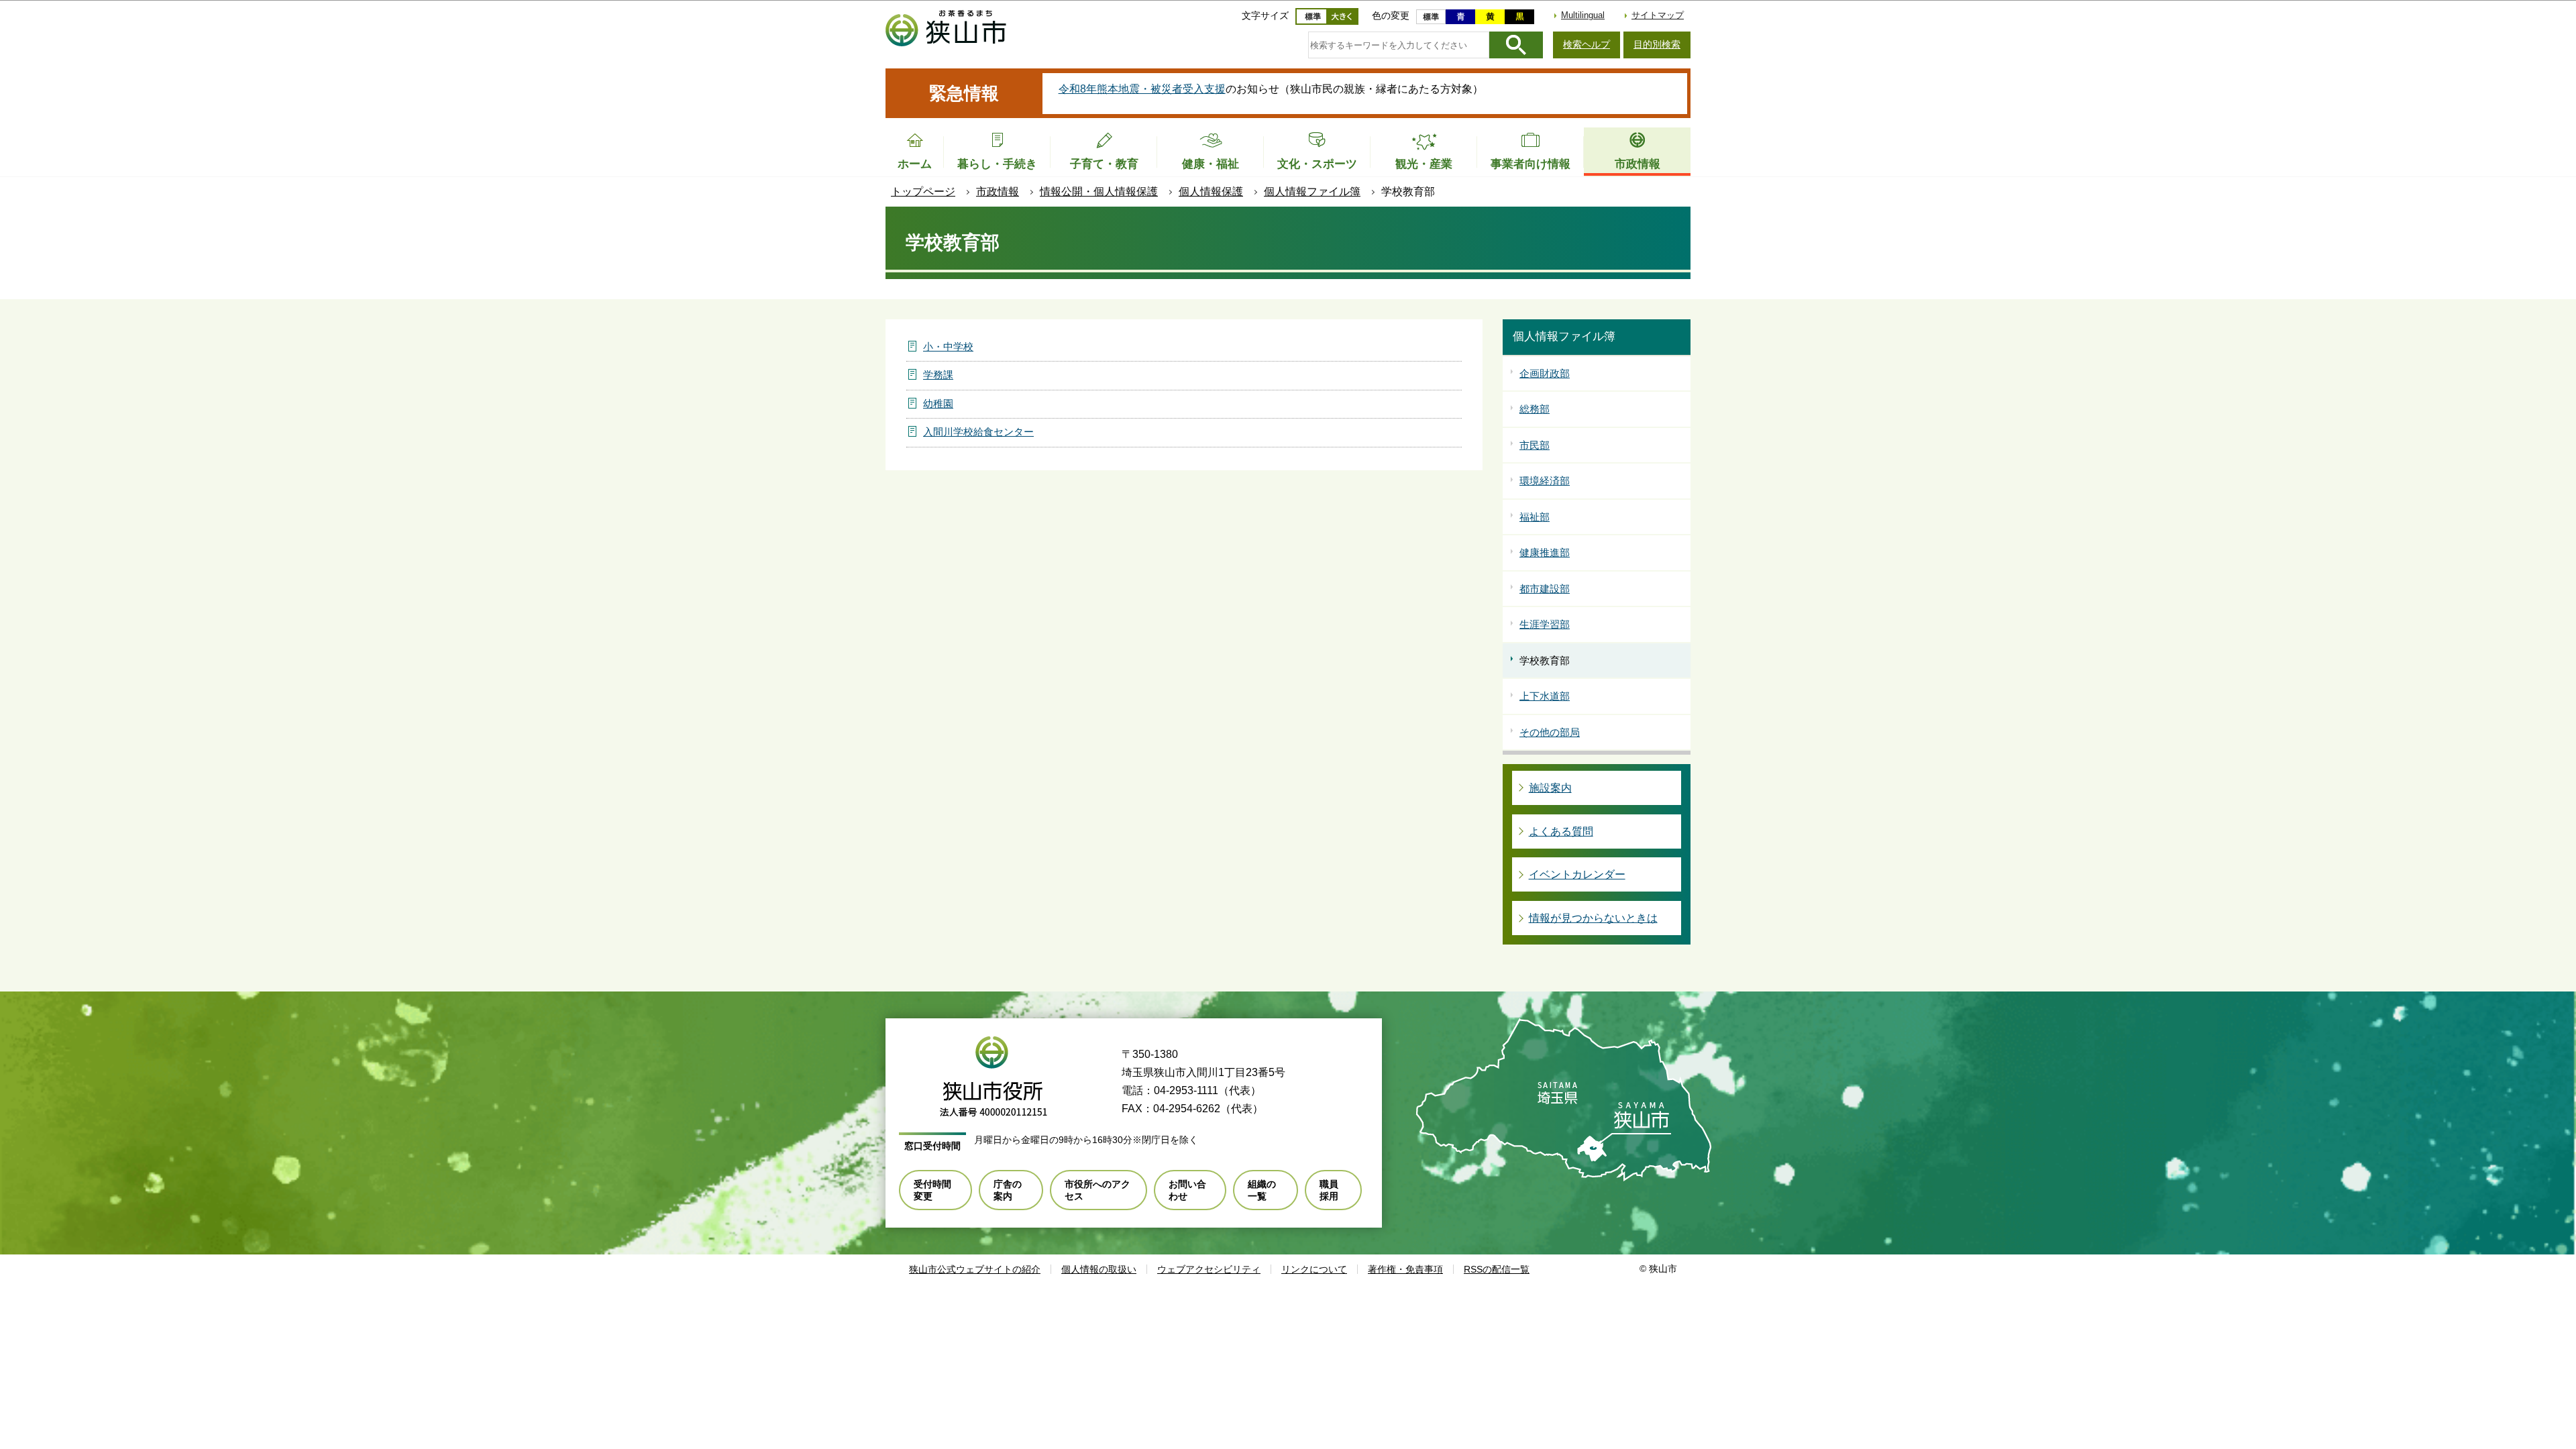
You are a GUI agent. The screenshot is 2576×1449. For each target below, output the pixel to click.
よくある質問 (1561, 831)
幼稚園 (938, 404)
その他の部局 (1550, 732)
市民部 (1535, 445)
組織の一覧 (1262, 1190)
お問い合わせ (1187, 1190)
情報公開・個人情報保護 (1099, 192)
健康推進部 (1545, 552)
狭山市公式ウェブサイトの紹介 (975, 1269)
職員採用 (1329, 1190)
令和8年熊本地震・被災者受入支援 (1142, 89)
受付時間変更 (932, 1190)
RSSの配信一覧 (1497, 1269)
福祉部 (1535, 517)
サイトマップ (1658, 15)
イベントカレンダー (1577, 874)
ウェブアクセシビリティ (1209, 1269)
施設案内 (1550, 788)
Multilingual (1583, 15)
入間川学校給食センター (978, 432)
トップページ (923, 192)
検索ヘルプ (1587, 44)
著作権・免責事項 (1405, 1269)
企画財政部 (1545, 373)
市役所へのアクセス (1097, 1190)
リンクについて (1314, 1269)
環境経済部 (1545, 481)
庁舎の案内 (1008, 1190)
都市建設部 (1545, 589)
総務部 (1535, 409)
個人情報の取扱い (1099, 1269)
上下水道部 (1545, 696)
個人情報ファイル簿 (1312, 192)
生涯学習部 (1545, 624)
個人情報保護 (1211, 192)
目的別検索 (1657, 44)
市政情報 (998, 192)
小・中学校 (948, 346)
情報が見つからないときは (1593, 918)
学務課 (938, 375)
